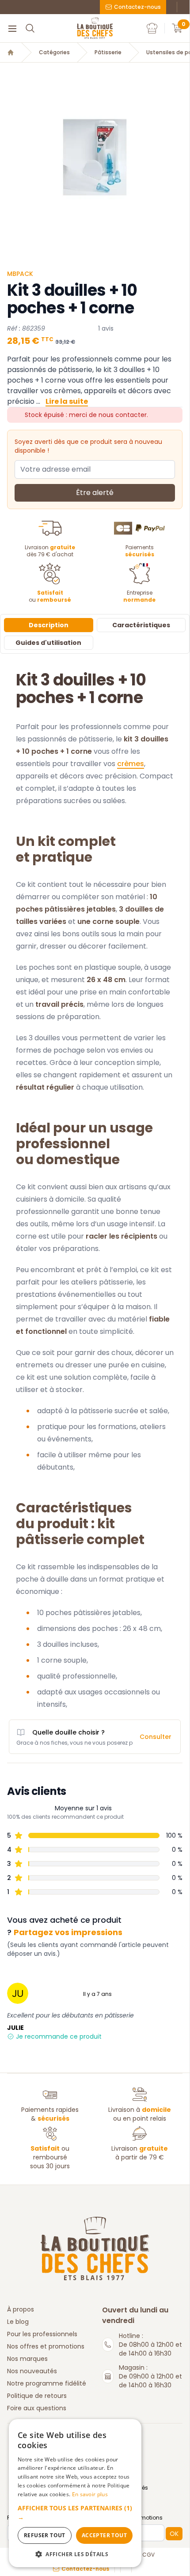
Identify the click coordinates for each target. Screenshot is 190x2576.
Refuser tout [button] (45, 2535)
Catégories (54, 52)
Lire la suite (67, 401)
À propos (21, 2309)
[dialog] (75, 2493)
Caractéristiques (141, 625)
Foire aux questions (37, 2408)
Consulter (156, 1737)
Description (49, 625)
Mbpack (20, 274)
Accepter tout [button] (104, 2535)
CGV (148, 2555)
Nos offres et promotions (46, 2346)
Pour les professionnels (42, 2334)
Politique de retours (37, 2396)
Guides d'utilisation (48, 643)
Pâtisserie (108, 52)
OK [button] (174, 2534)
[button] (75, 2513)
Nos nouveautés (32, 2371)
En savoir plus (90, 2494)
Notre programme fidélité (47, 2383)
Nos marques (27, 2359)
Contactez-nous (137, 7)
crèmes (131, 764)
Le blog (18, 2322)
